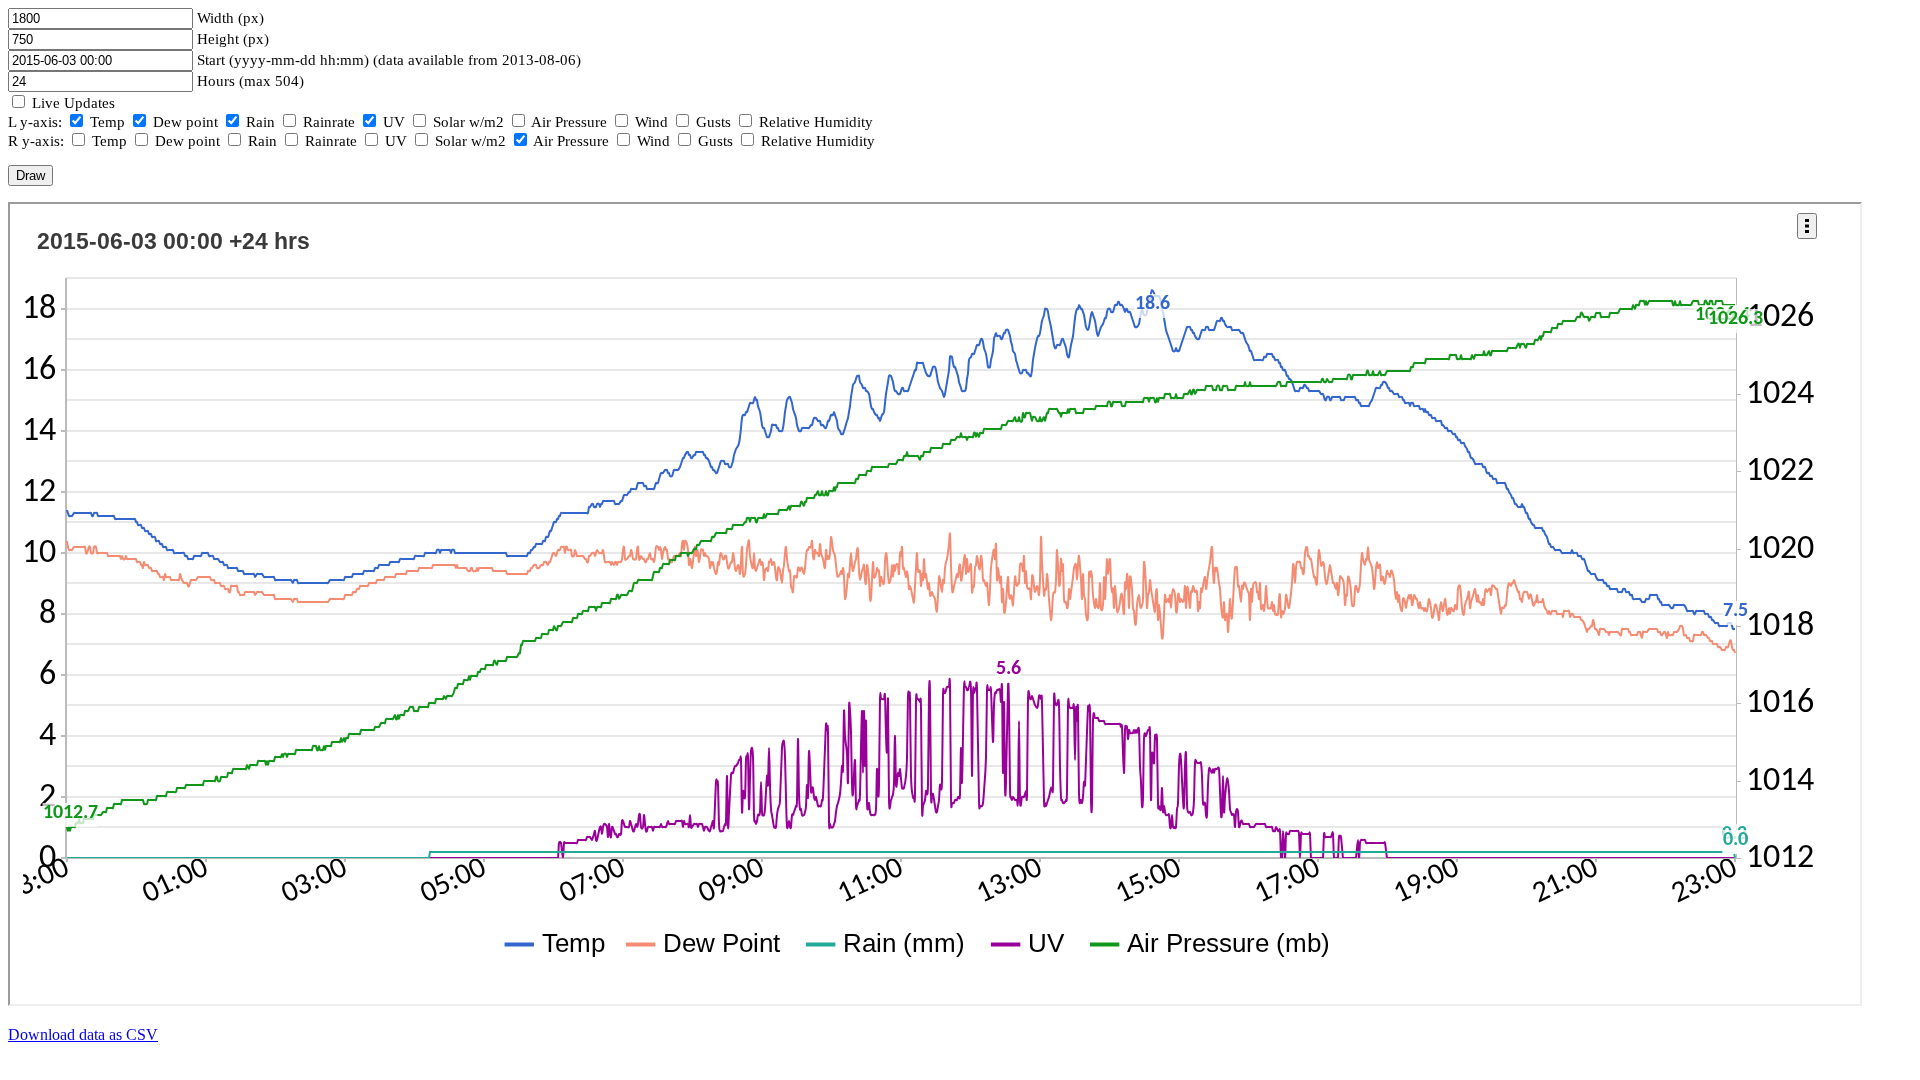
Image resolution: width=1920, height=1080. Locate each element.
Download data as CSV (83, 1034)
